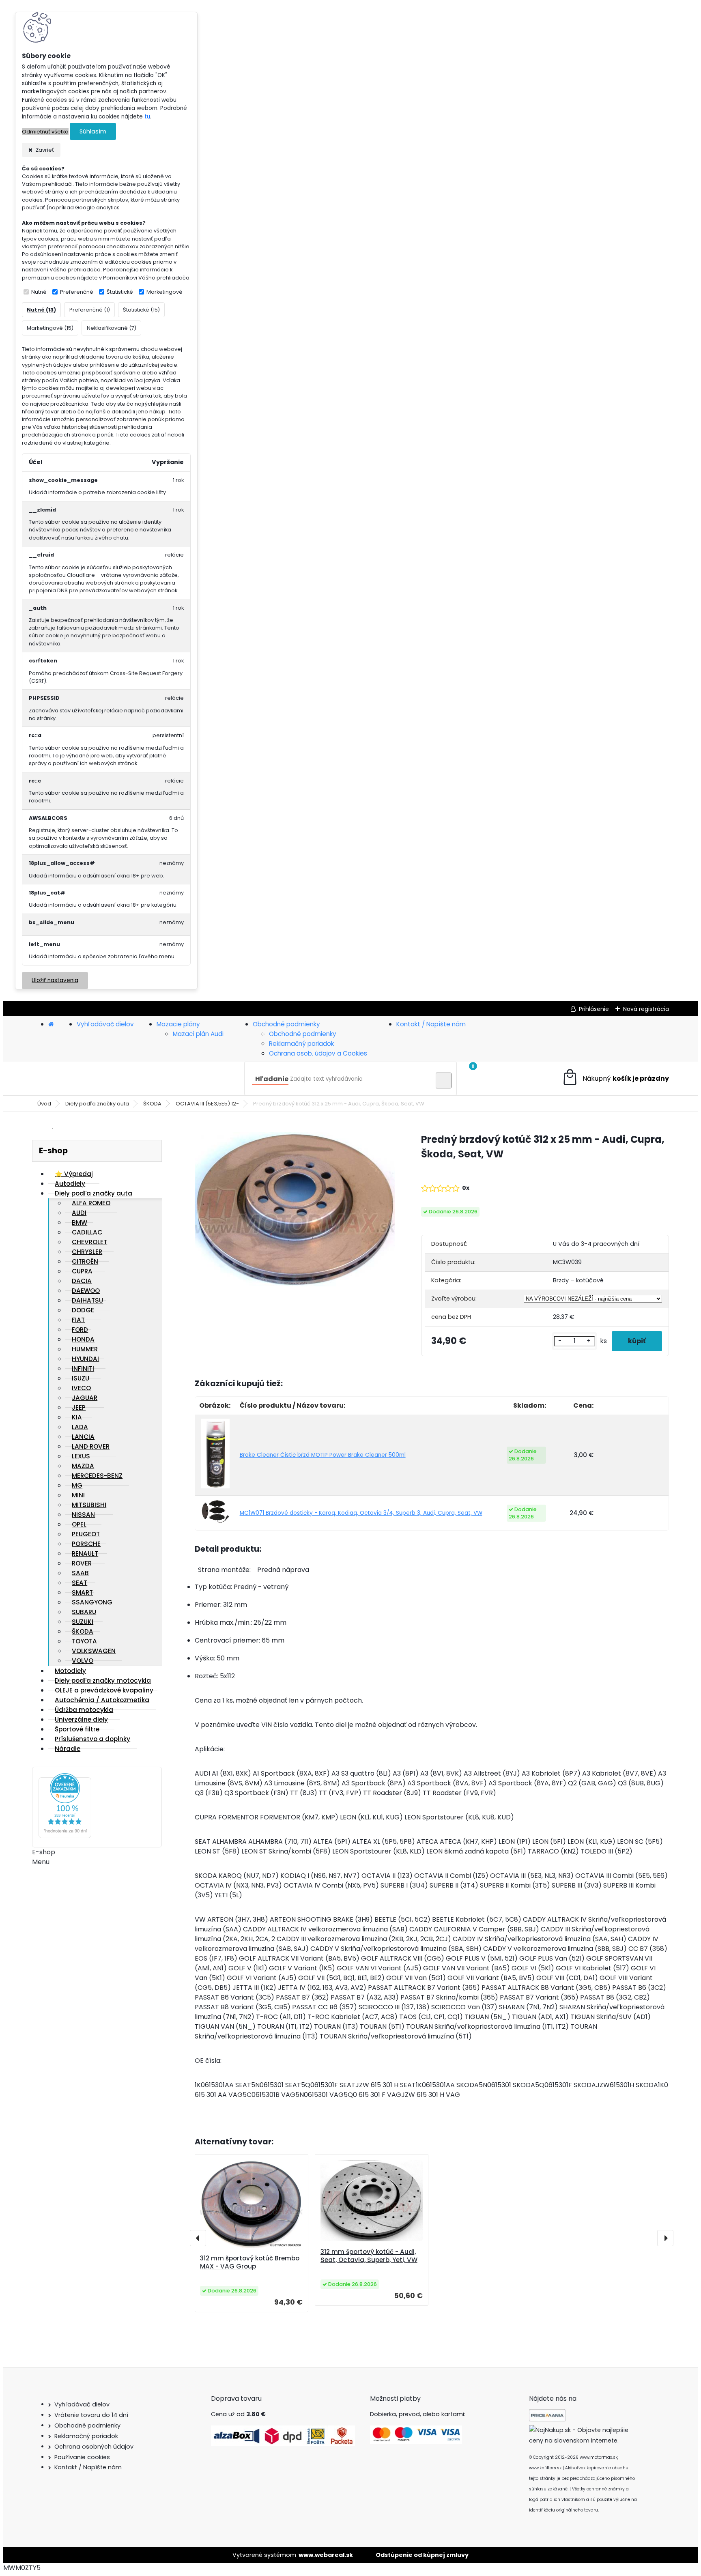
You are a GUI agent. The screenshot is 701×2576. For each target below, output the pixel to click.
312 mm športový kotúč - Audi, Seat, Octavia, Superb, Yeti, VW (369, 2256)
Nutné (39, 292)
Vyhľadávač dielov (105, 1024)
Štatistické (120, 292)
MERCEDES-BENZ (97, 1476)
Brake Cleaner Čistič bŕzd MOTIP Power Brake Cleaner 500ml (323, 1455)
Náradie (68, 1749)
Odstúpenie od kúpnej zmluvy (422, 2555)
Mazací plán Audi (198, 1034)
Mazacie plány (178, 1024)
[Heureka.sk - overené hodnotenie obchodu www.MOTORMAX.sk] (65, 1836)
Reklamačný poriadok (301, 1044)
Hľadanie (272, 1079)
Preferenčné (77, 292)
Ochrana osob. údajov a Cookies (318, 1053)
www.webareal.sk (326, 2555)
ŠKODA (152, 1104)
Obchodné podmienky (286, 1024)
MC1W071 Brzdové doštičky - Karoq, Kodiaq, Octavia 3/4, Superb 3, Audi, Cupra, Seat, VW (361, 1513)
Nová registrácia (646, 1009)
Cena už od (238, 2414)
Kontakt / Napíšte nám (431, 1024)
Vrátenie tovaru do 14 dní (91, 2415)
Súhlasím (93, 131)
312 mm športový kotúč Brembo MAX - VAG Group (250, 2262)
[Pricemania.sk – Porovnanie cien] (547, 2419)
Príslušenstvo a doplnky (92, 1739)
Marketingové (164, 292)
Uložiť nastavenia (55, 980)
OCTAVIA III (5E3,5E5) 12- (207, 1104)
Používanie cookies (82, 2457)
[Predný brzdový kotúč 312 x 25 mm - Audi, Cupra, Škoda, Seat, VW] (295, 1211)
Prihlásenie (594, 1009)
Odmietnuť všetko (45, 132)
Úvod (44, 1104)
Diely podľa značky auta (97, 1104)
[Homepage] (51, 1024)
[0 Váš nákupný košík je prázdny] (615, 1078)
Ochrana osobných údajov (94, 2447)
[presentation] (198, 2238)
